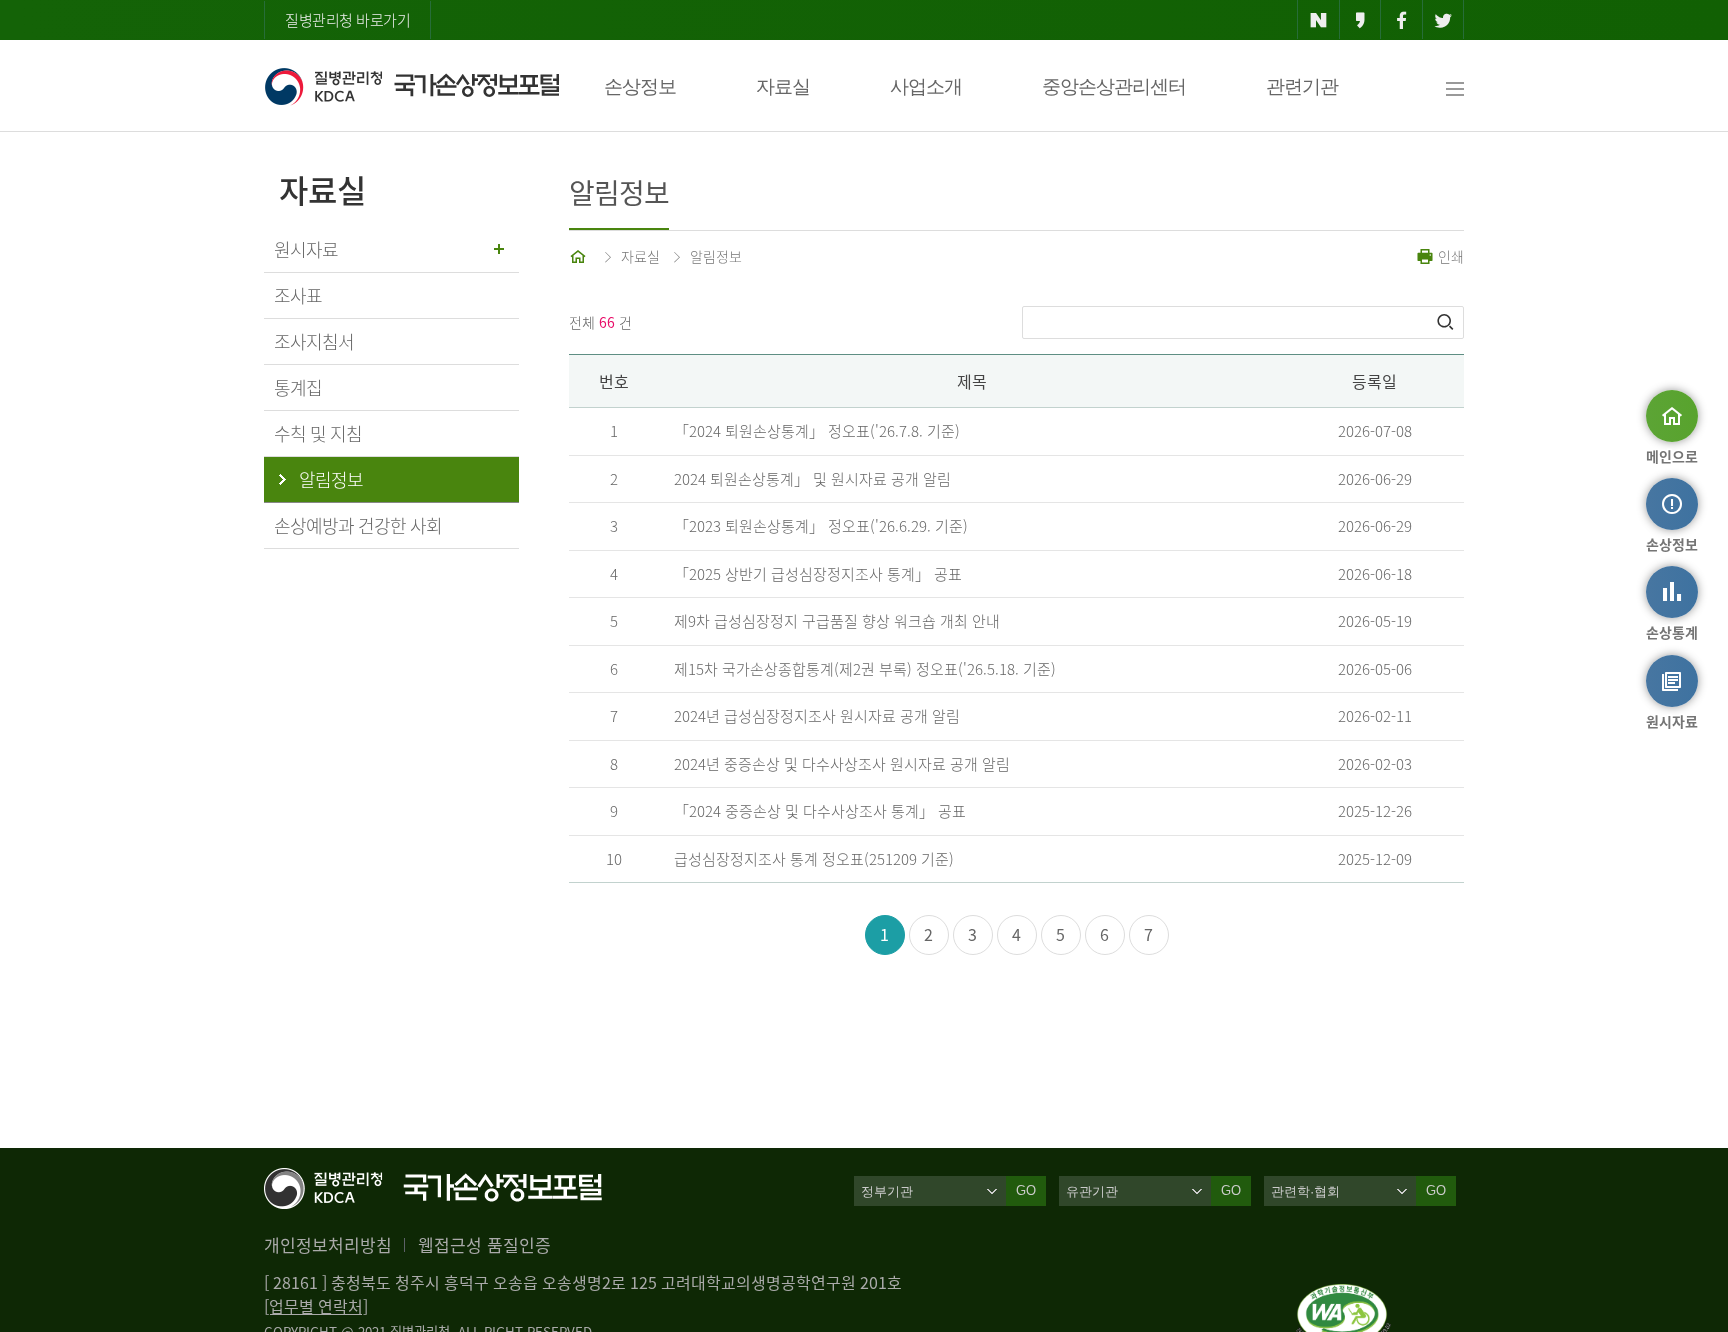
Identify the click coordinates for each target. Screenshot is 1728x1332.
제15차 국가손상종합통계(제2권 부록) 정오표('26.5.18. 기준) (865, 669)
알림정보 (716, 256)
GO (1026, 1190)
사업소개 (926, 86)
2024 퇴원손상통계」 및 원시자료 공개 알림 (812, 479)
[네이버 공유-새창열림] (1318, 20)
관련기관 (1302, 86)
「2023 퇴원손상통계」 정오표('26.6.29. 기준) (821, 526)
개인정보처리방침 (328, 1244)
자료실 (783, 86)
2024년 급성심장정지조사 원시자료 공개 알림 (817, 716)
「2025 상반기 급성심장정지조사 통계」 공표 (818, 574)
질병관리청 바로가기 (347, 20)
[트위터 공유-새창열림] (1443, 20)
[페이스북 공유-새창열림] (1401, 20)
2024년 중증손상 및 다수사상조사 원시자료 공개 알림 (842, 764)
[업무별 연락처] (316, 1306)
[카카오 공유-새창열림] (1360, 20)
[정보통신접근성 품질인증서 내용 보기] (1343, 1296)
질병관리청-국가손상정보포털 (411, 86)
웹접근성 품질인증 (484, 1244)
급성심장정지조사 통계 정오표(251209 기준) (814, 859)
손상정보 (640, 86)
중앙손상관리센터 (1114, 86)
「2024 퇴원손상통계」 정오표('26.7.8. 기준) (817, 431)
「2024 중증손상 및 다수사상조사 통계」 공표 (820, 811)
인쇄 (1449, 256)
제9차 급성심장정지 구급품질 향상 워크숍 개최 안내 (837, 621)
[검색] (1447, 322)
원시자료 (306, 249)
